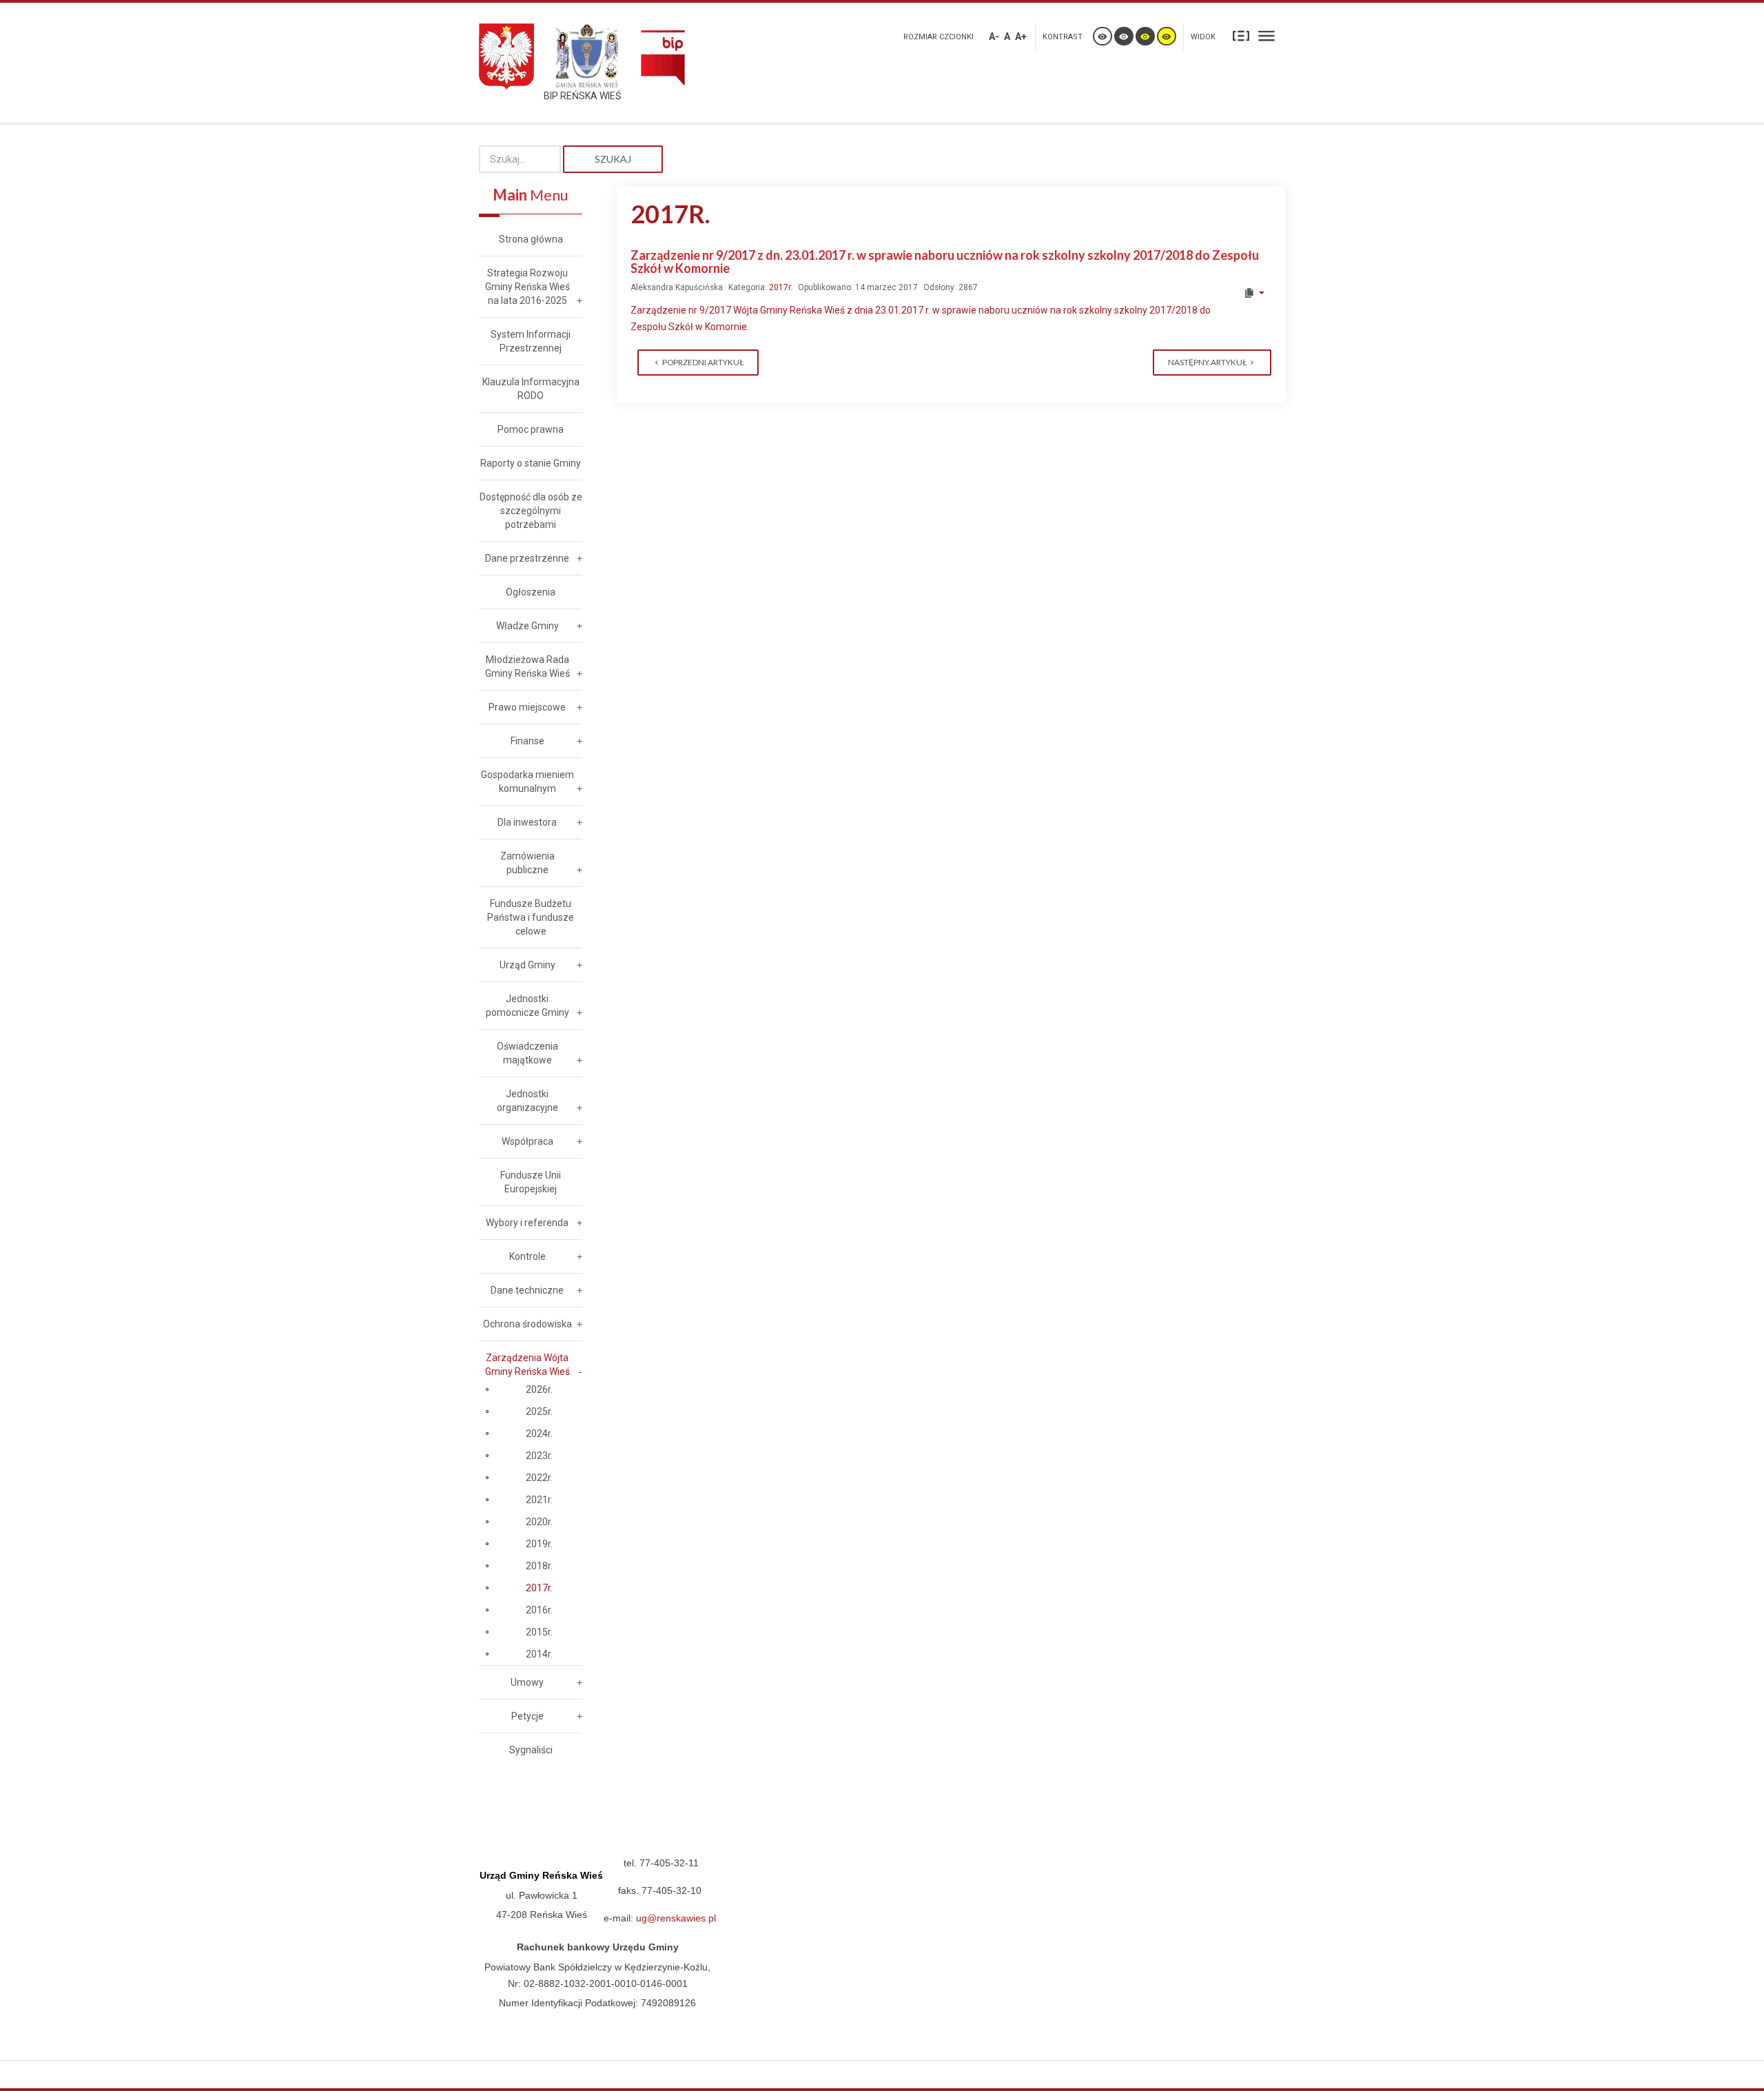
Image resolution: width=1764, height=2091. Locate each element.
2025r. (539, 1411)
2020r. (539, 1522)
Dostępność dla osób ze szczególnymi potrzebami (531, 511)
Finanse (527, 741)
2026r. (539, 1389)
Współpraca (527, 1141)
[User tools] (1254, 293)
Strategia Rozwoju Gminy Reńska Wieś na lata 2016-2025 (527, 287)
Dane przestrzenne (527, 558)
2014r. (539, 1654)
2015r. (539, 1632)
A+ (1021, 37)
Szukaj (613, 159)
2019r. (539, 1544)
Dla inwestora (527, 822)
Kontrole (527, 1256)
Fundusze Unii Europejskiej (531, 1182)
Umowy (527, 1682)
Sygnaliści (531, 1750)
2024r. (539, 1434)
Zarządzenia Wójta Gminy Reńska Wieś (527, 1365)
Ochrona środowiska (527, 1324)
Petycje (527, 1716)
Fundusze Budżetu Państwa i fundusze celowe (531, 917)
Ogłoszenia (531, 592)
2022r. (539, 1478)
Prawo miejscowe (527, 707)
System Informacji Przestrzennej (531, 341)
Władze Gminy (527, 626)
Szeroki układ (1266, 35)
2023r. (539, 1456)
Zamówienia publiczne (527, 863)
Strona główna (531, 239)
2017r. (781, 287)
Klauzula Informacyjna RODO (531, 389)
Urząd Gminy (527, 965)
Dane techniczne (527, 1290)
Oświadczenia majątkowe (527, 1053)
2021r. (539, 1500)
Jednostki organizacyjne (527, 1101)
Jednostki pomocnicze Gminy (527, 1006)
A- (994, 37)
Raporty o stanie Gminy (531, 463)
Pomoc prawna (531, 429)
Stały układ (1241, 35)
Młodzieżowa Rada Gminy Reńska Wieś (527, 666)
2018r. (539, 1566)
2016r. (539, 1610)
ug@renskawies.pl (676, 1918)
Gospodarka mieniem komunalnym (527, 782)
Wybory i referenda (527, 1223)
